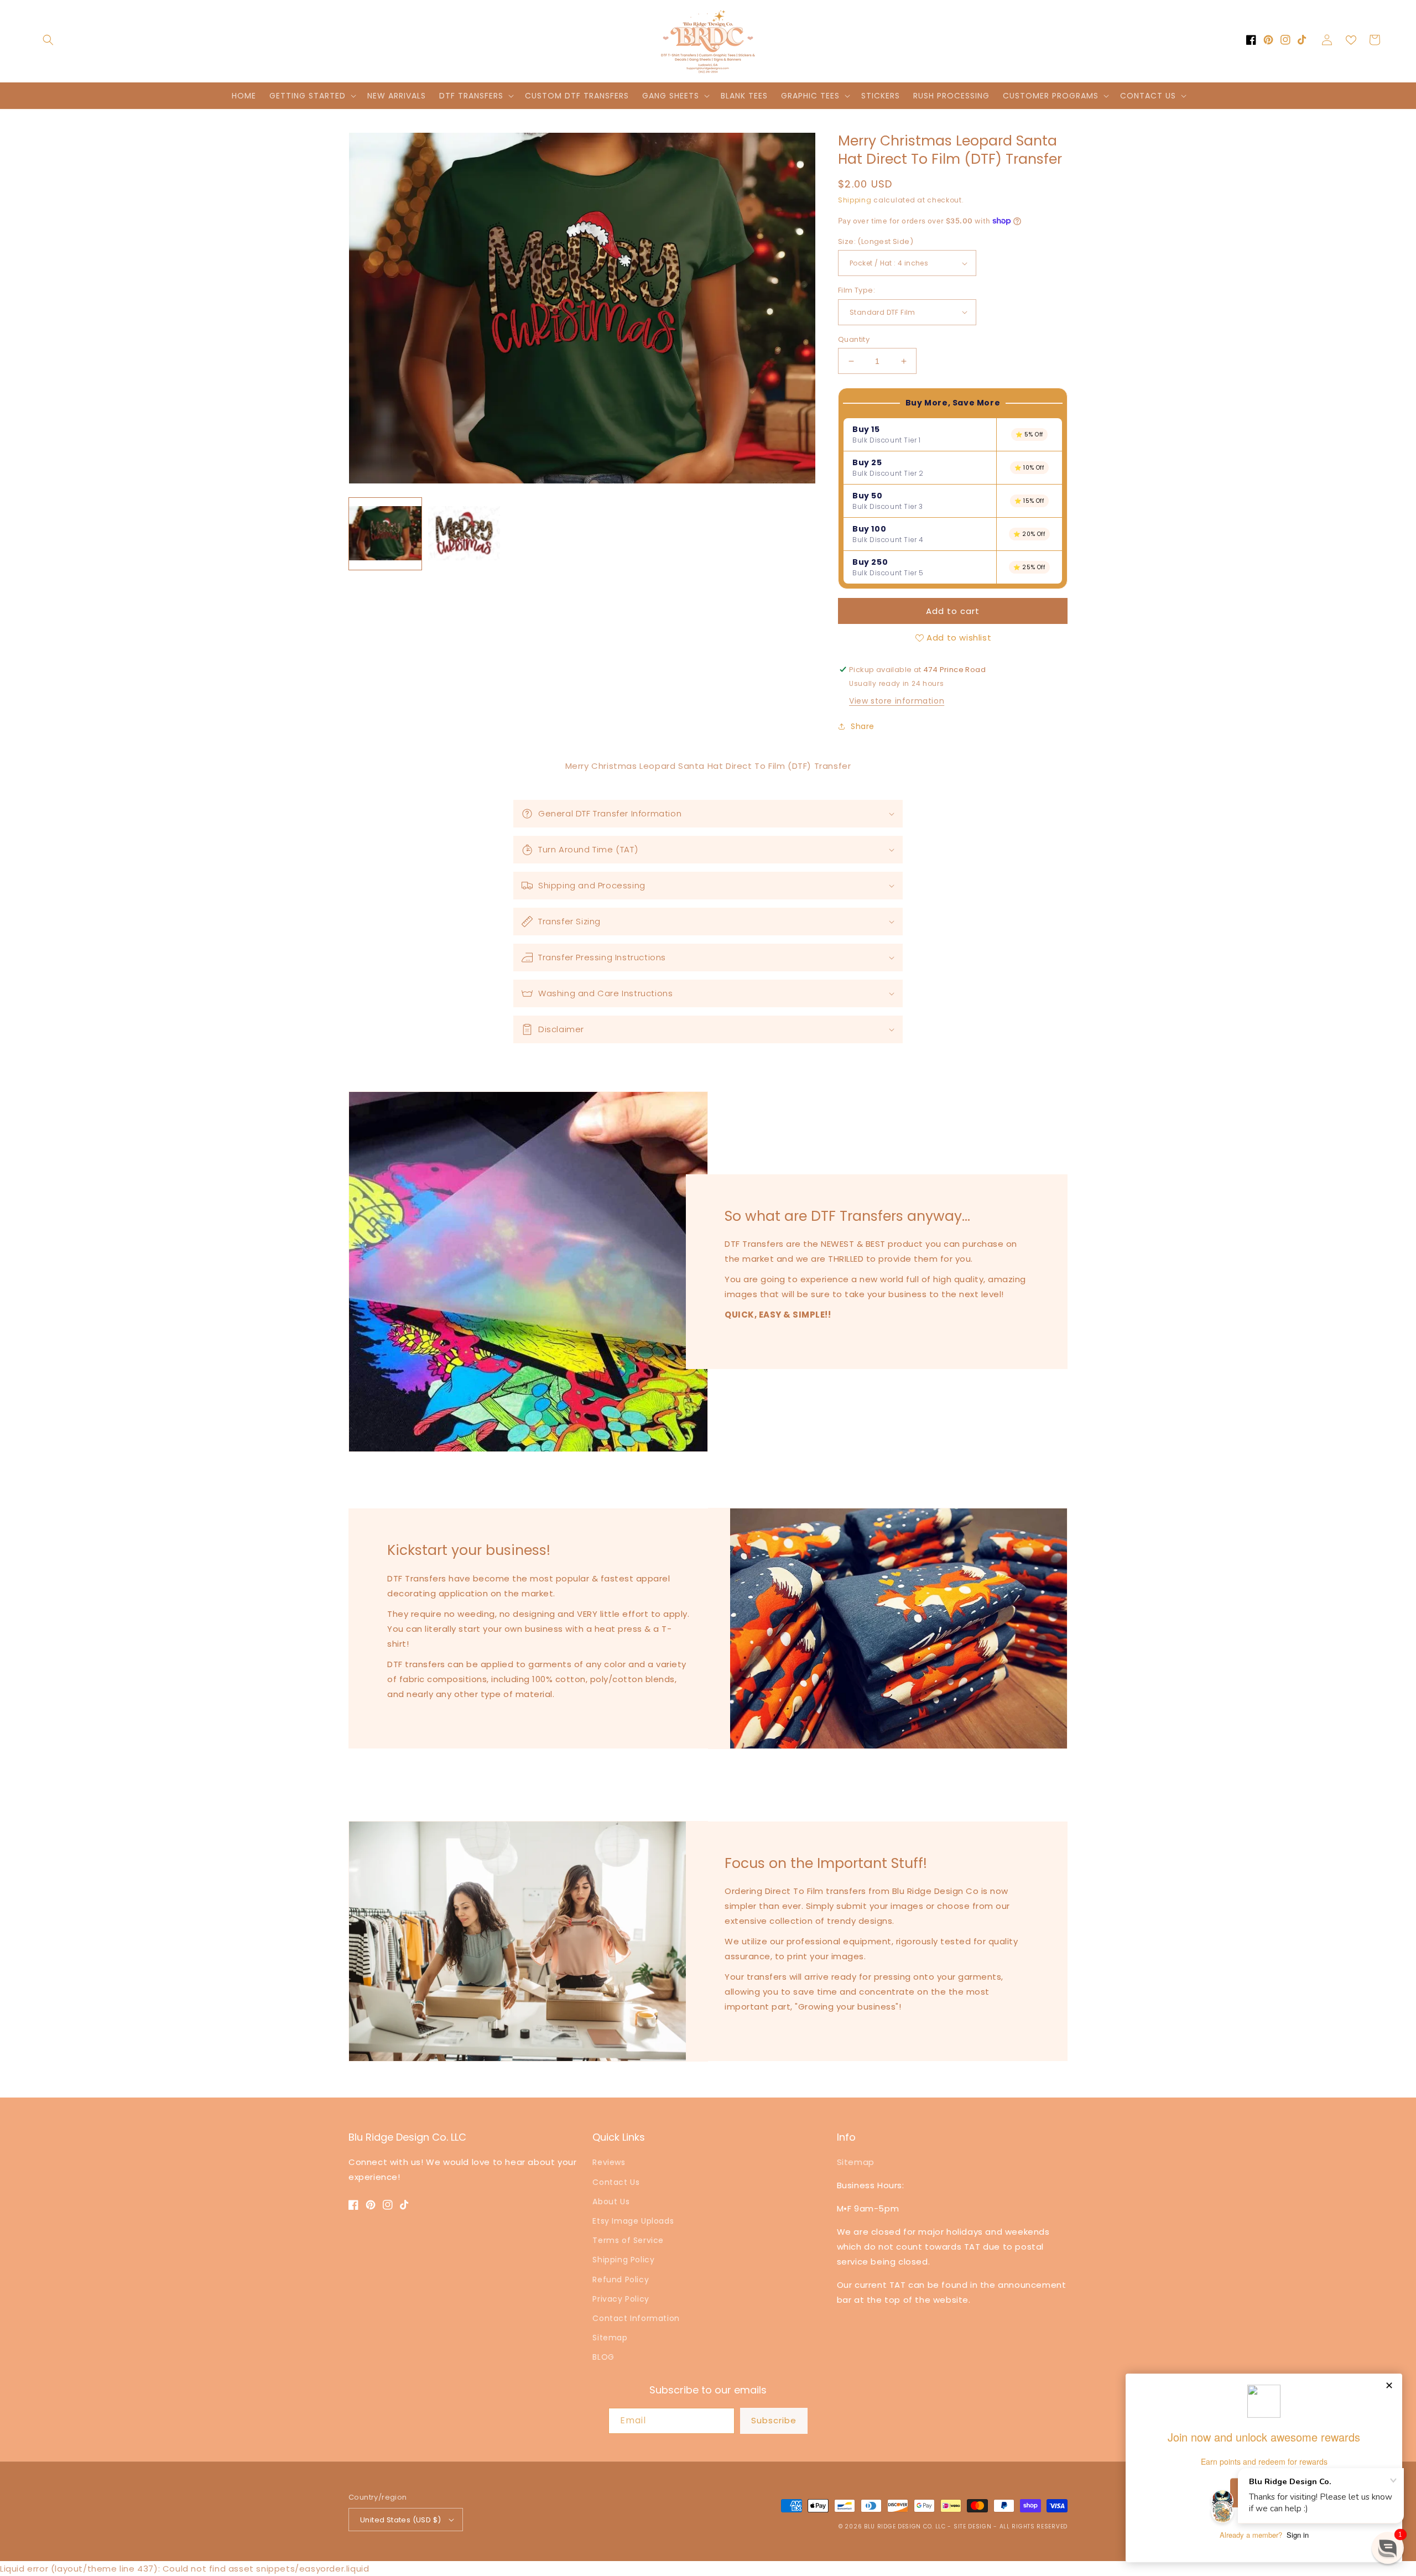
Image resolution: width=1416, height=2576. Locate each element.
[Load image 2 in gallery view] (464, 534)
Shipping (855, 200)
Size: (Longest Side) (876, 241)
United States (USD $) (400, 2520)
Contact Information (636, 2318)
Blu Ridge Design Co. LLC (905, 2526)
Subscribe (774, 2420)
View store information (897, 701)
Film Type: (857, 290)
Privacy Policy (621, 2299)
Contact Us (616, 2182)
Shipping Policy (623, 2260)
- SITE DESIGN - (973, 2526)
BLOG (603, 2357)
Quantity (854, 339)
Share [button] (863, 726)
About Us (611, 2202)
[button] (48, 40)
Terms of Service (628, 2240)
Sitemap (610, 2338)
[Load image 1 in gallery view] (385, 534)
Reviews (609, 2162)
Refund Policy (621, 2280)
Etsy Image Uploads (633, 2221)
